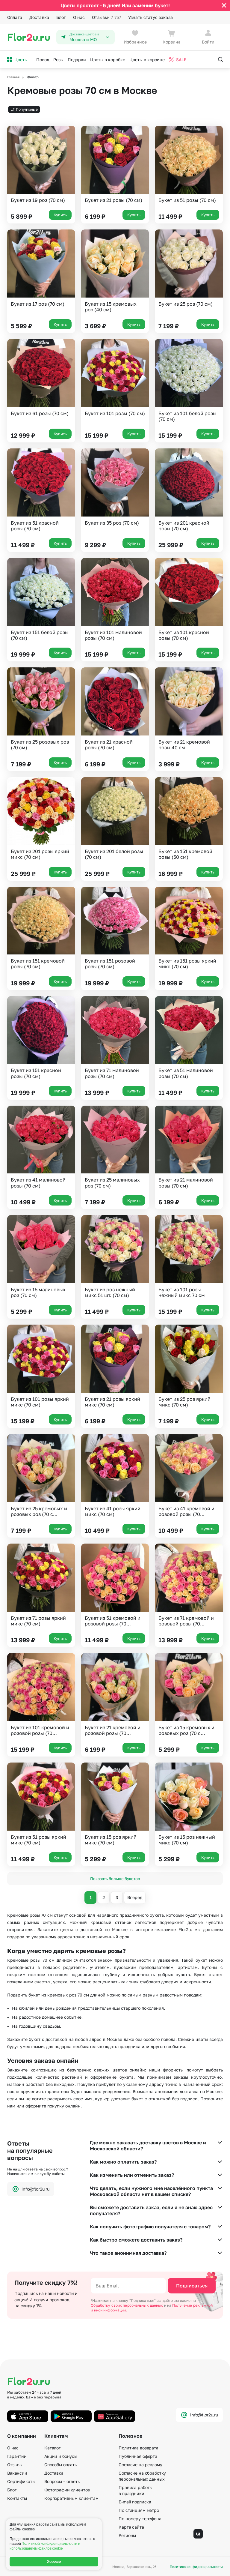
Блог (61, 17)
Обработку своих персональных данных (127, 2305)
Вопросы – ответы (62, 2481)
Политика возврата (139, 2448)
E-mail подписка (135, 2502)
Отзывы (106, 17)
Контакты (17, 2498)
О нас (79, 17)
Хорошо (54, 2562)
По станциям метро (139, 2510)
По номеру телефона (140, 2519)
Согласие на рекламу (140, 2465)
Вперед (135, 1897)
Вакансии (17, 2473)
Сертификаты (21, 2481)
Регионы (127, 2535)
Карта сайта (131, 2527)
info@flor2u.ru (35, 2189)
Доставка (39, 17)
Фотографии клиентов (67, 2490)
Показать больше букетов (115, 1879)
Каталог (52, 2448)
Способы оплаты (61, 2465)
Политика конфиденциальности (196, 2567)
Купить (60, 215)
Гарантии (17, 2456)
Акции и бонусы (61, 2456)
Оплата (15, 17)
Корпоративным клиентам (71, 2498)
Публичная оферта (138, 2456)
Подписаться (192, 2286)
